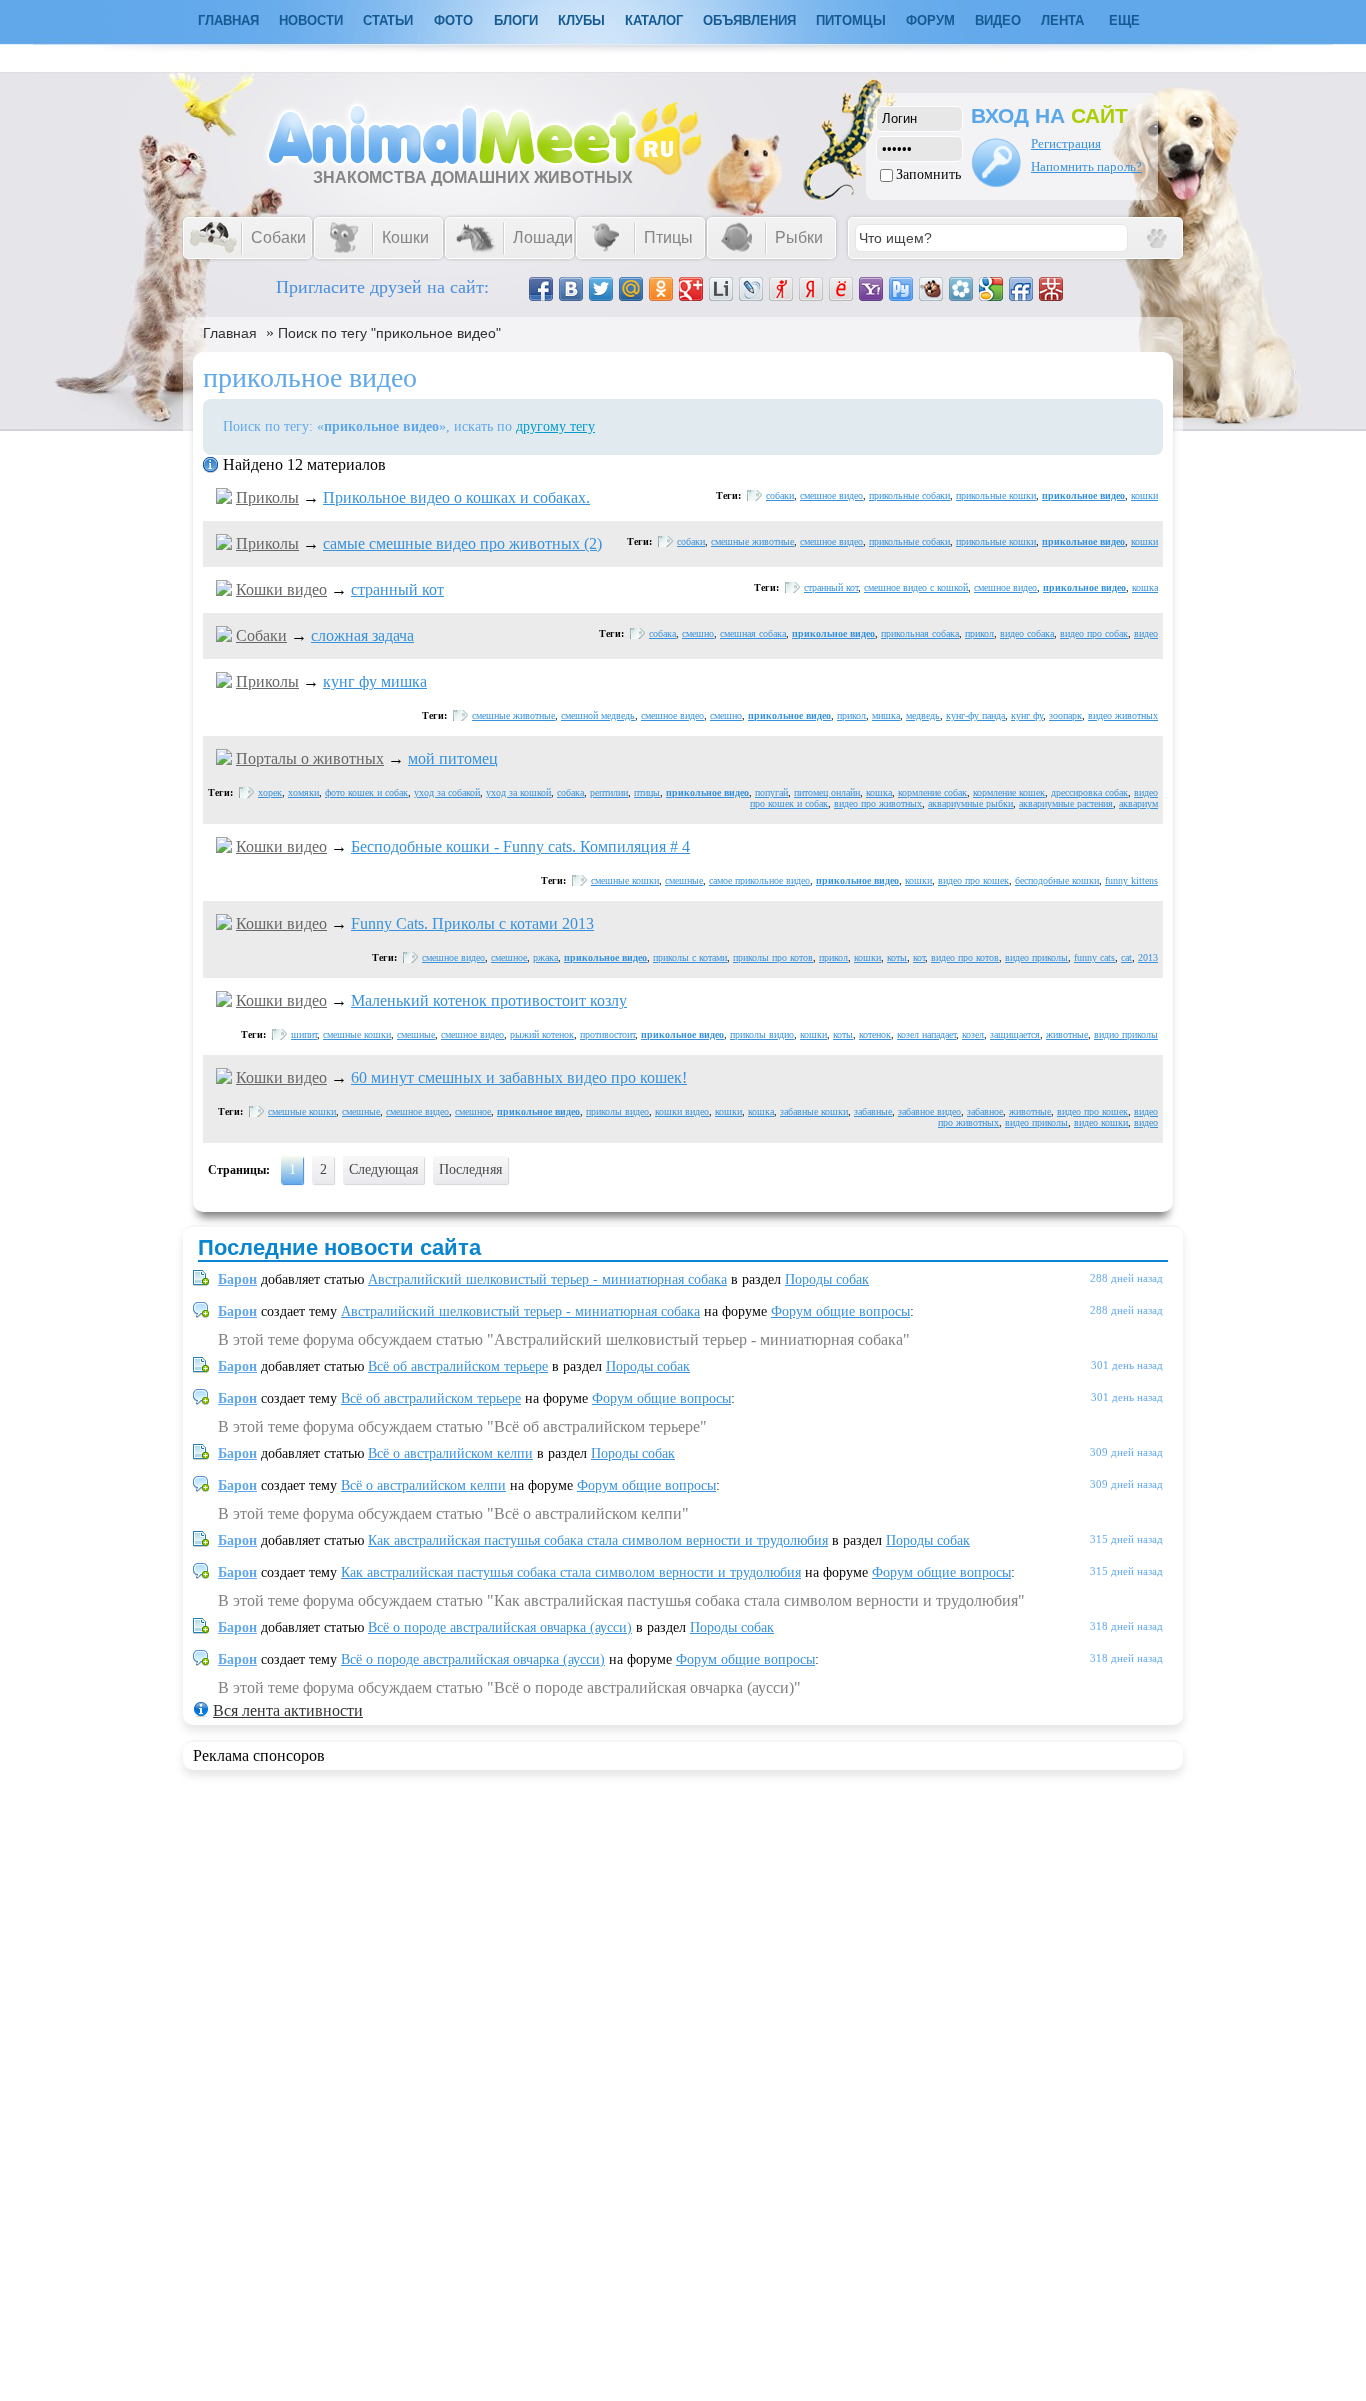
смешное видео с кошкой (916, 587)
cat (1126, 957)
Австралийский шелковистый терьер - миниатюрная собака (547, 1279)
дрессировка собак (1089, 792)
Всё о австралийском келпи (450, 1453)
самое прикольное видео (759, 880)
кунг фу (1027, 715)
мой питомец (453, 758)
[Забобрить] (931, 289)
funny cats (1094, 957)
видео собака (1027, 633)
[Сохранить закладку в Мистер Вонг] (1051, 289)
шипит (304, 1034)
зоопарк (1065, 715)
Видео (998, 20)
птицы (647, 792)
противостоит (607, 1034)
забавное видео (929, 1111)
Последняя (470, 1169)
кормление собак (932, 792)
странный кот (397, 589)
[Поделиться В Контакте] (571, 289)
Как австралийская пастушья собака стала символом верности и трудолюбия (598, 1540)
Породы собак (827, 1279)
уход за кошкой (518, 792)
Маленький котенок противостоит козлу (489, 1000)
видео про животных (878, 803)
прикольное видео (1083, 495)
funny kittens (1131, 880)
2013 (1148, 957)
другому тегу (555, 426)
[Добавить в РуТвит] (901, 289)
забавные (873, 1111)
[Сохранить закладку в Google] (991, 289)
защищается (1015, 1034)
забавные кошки (814, 1111)
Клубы (581, 20)
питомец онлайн (827, 792)
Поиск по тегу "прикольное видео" (389, 333)
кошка (1145, 587)
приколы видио (762, 1034)
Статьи (388, 20)
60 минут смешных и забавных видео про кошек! (519, 1077)
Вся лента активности (288, 1710)
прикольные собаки (909, 495)
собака (662, 633)
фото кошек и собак (366, 792)
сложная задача (362, 635)
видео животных (1123, 715)
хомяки (303, 792)
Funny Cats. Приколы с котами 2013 (472, 923)
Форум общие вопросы (840, 1311)
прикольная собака (920, 633)
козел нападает (926, 1034)
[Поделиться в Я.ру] (781, 289)
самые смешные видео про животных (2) (462, 543)
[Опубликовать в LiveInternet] (721, 289)
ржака (545, 957)
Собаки (261, 635)
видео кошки (1101, 1122)
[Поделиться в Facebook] (541, 289)
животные (1067, 1034)
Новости (311, 20)
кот (919, 957)
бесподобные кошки (1057, 880)
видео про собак (1094, 633)
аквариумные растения (1066, 803)
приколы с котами (690, 957)
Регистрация (1066, 143)
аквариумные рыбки (970, 803)
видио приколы (1126, 1034)
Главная (230, 333)
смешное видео (831, 495)
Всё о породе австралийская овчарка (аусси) (500, 1627)
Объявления (749, 20)
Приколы (267, 497)
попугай (771, 792)
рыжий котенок (542, 1034)
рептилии (609, 792)
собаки (780, 495)
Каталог (654, 20)
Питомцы (851, 20)
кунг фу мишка (375, 681)
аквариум (1138, 803)
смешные (684, 880)
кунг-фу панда (975, 715)
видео (1146, 633)
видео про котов (965, 957)
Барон (237, 1279)
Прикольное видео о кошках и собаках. (456, 497)
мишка (886, 715)
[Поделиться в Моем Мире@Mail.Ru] (631, 289)
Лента (1062, 20)
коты (897, 957)
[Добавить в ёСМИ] (841, 289)
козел (973, 1034)
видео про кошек (973, 880)
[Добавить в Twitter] (601, 289)
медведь (923, 715)
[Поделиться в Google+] (691, 289)
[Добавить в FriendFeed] (1021, 289)
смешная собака (753, 633)
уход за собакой (447, 792)
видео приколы (1036, 957)
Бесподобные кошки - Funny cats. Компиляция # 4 (520, 846)
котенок (875, 1034)
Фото (453, 20)
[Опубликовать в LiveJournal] (751, 289)
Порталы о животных (310, 758)
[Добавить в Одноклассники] (661, 289)
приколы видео (617, 1111)
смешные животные (752, 541)
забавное (985, 1111)
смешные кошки (625, 880)
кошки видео (682, 1111)
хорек (270, 792)
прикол (979, 633)
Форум (930, 20)
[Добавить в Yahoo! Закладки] (871, 289)
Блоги (516, 20)
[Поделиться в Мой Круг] (961, 289)
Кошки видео (281, 589)
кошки (1144, 495)
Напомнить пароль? (1086, 166)
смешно (698, 633)
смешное (509, 957)
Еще (1124, 20)
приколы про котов (773, 957)
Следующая (383, 1169)
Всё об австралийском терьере (458, 1366)
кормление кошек (1009, 792)
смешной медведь (598, 715)
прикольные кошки (996, 495)
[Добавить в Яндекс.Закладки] (811, 289)
